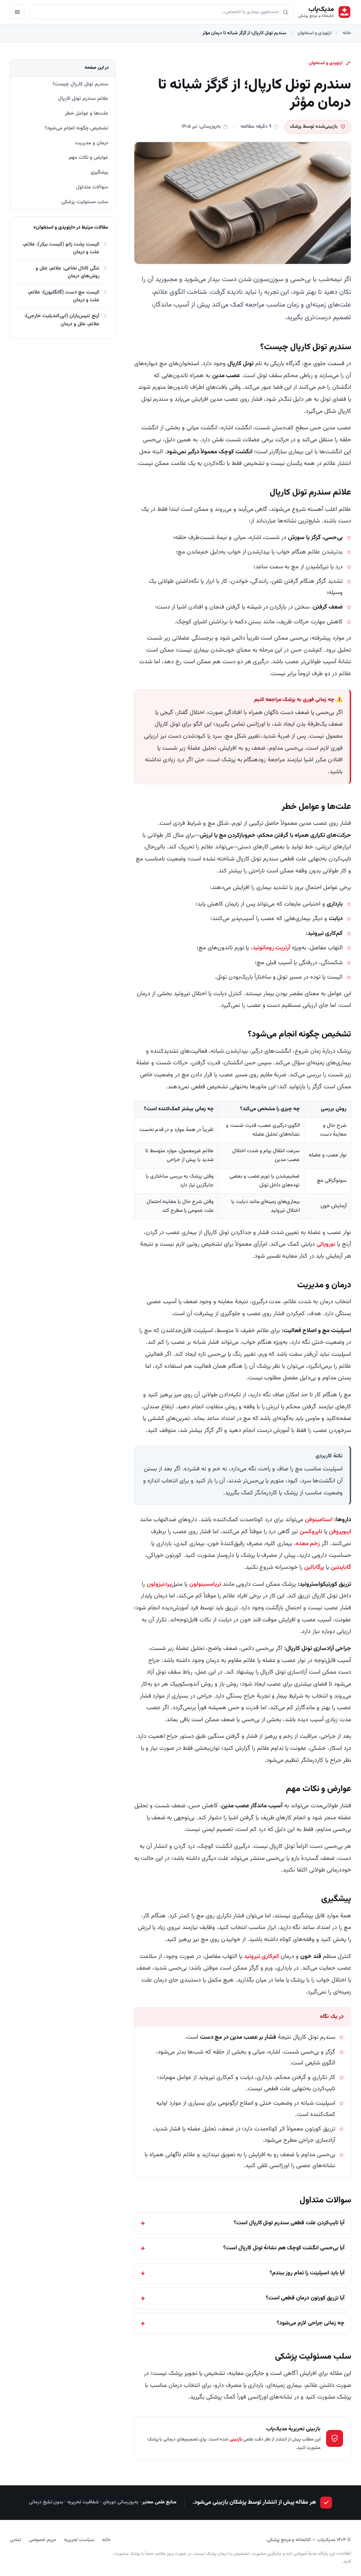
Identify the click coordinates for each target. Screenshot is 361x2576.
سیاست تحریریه (79, 2540)
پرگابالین (314, 1567)
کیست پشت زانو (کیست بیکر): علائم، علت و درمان (61, 248)
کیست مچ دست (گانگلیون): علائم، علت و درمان (64, 296)
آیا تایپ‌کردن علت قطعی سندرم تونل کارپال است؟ (289, 2223)
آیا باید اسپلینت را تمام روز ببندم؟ (307, 2273)
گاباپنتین (341, 1567)
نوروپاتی (326, 1244)
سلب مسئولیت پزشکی (85, 202)
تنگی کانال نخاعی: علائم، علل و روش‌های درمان (68, 272)
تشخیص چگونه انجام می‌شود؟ (77, 128)
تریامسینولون (205, 1584)
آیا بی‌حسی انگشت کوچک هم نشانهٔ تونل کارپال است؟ (284, 2248)
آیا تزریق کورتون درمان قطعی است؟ (305, 2298)
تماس (16, 2540)
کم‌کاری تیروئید (262, 1957)
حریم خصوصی (43, 2540)
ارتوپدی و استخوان (314, 33)
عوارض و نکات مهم (88, 158)
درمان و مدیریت (92, 143)
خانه (347, 33)
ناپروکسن (311, 1532)
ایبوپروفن (340, 1532)
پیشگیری (99, 172)
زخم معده (308, 1544)
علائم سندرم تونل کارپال (83, 99)
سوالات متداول (92, 187)
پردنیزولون (159, 1584)
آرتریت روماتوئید (271, 948)
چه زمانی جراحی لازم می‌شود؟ (311, 2323)
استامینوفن (319, 1520)
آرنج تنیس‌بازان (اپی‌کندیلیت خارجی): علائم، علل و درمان (62, 320)
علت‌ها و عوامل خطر (87, 113)
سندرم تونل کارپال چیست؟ (80, 84)
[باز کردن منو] (17, 12)
